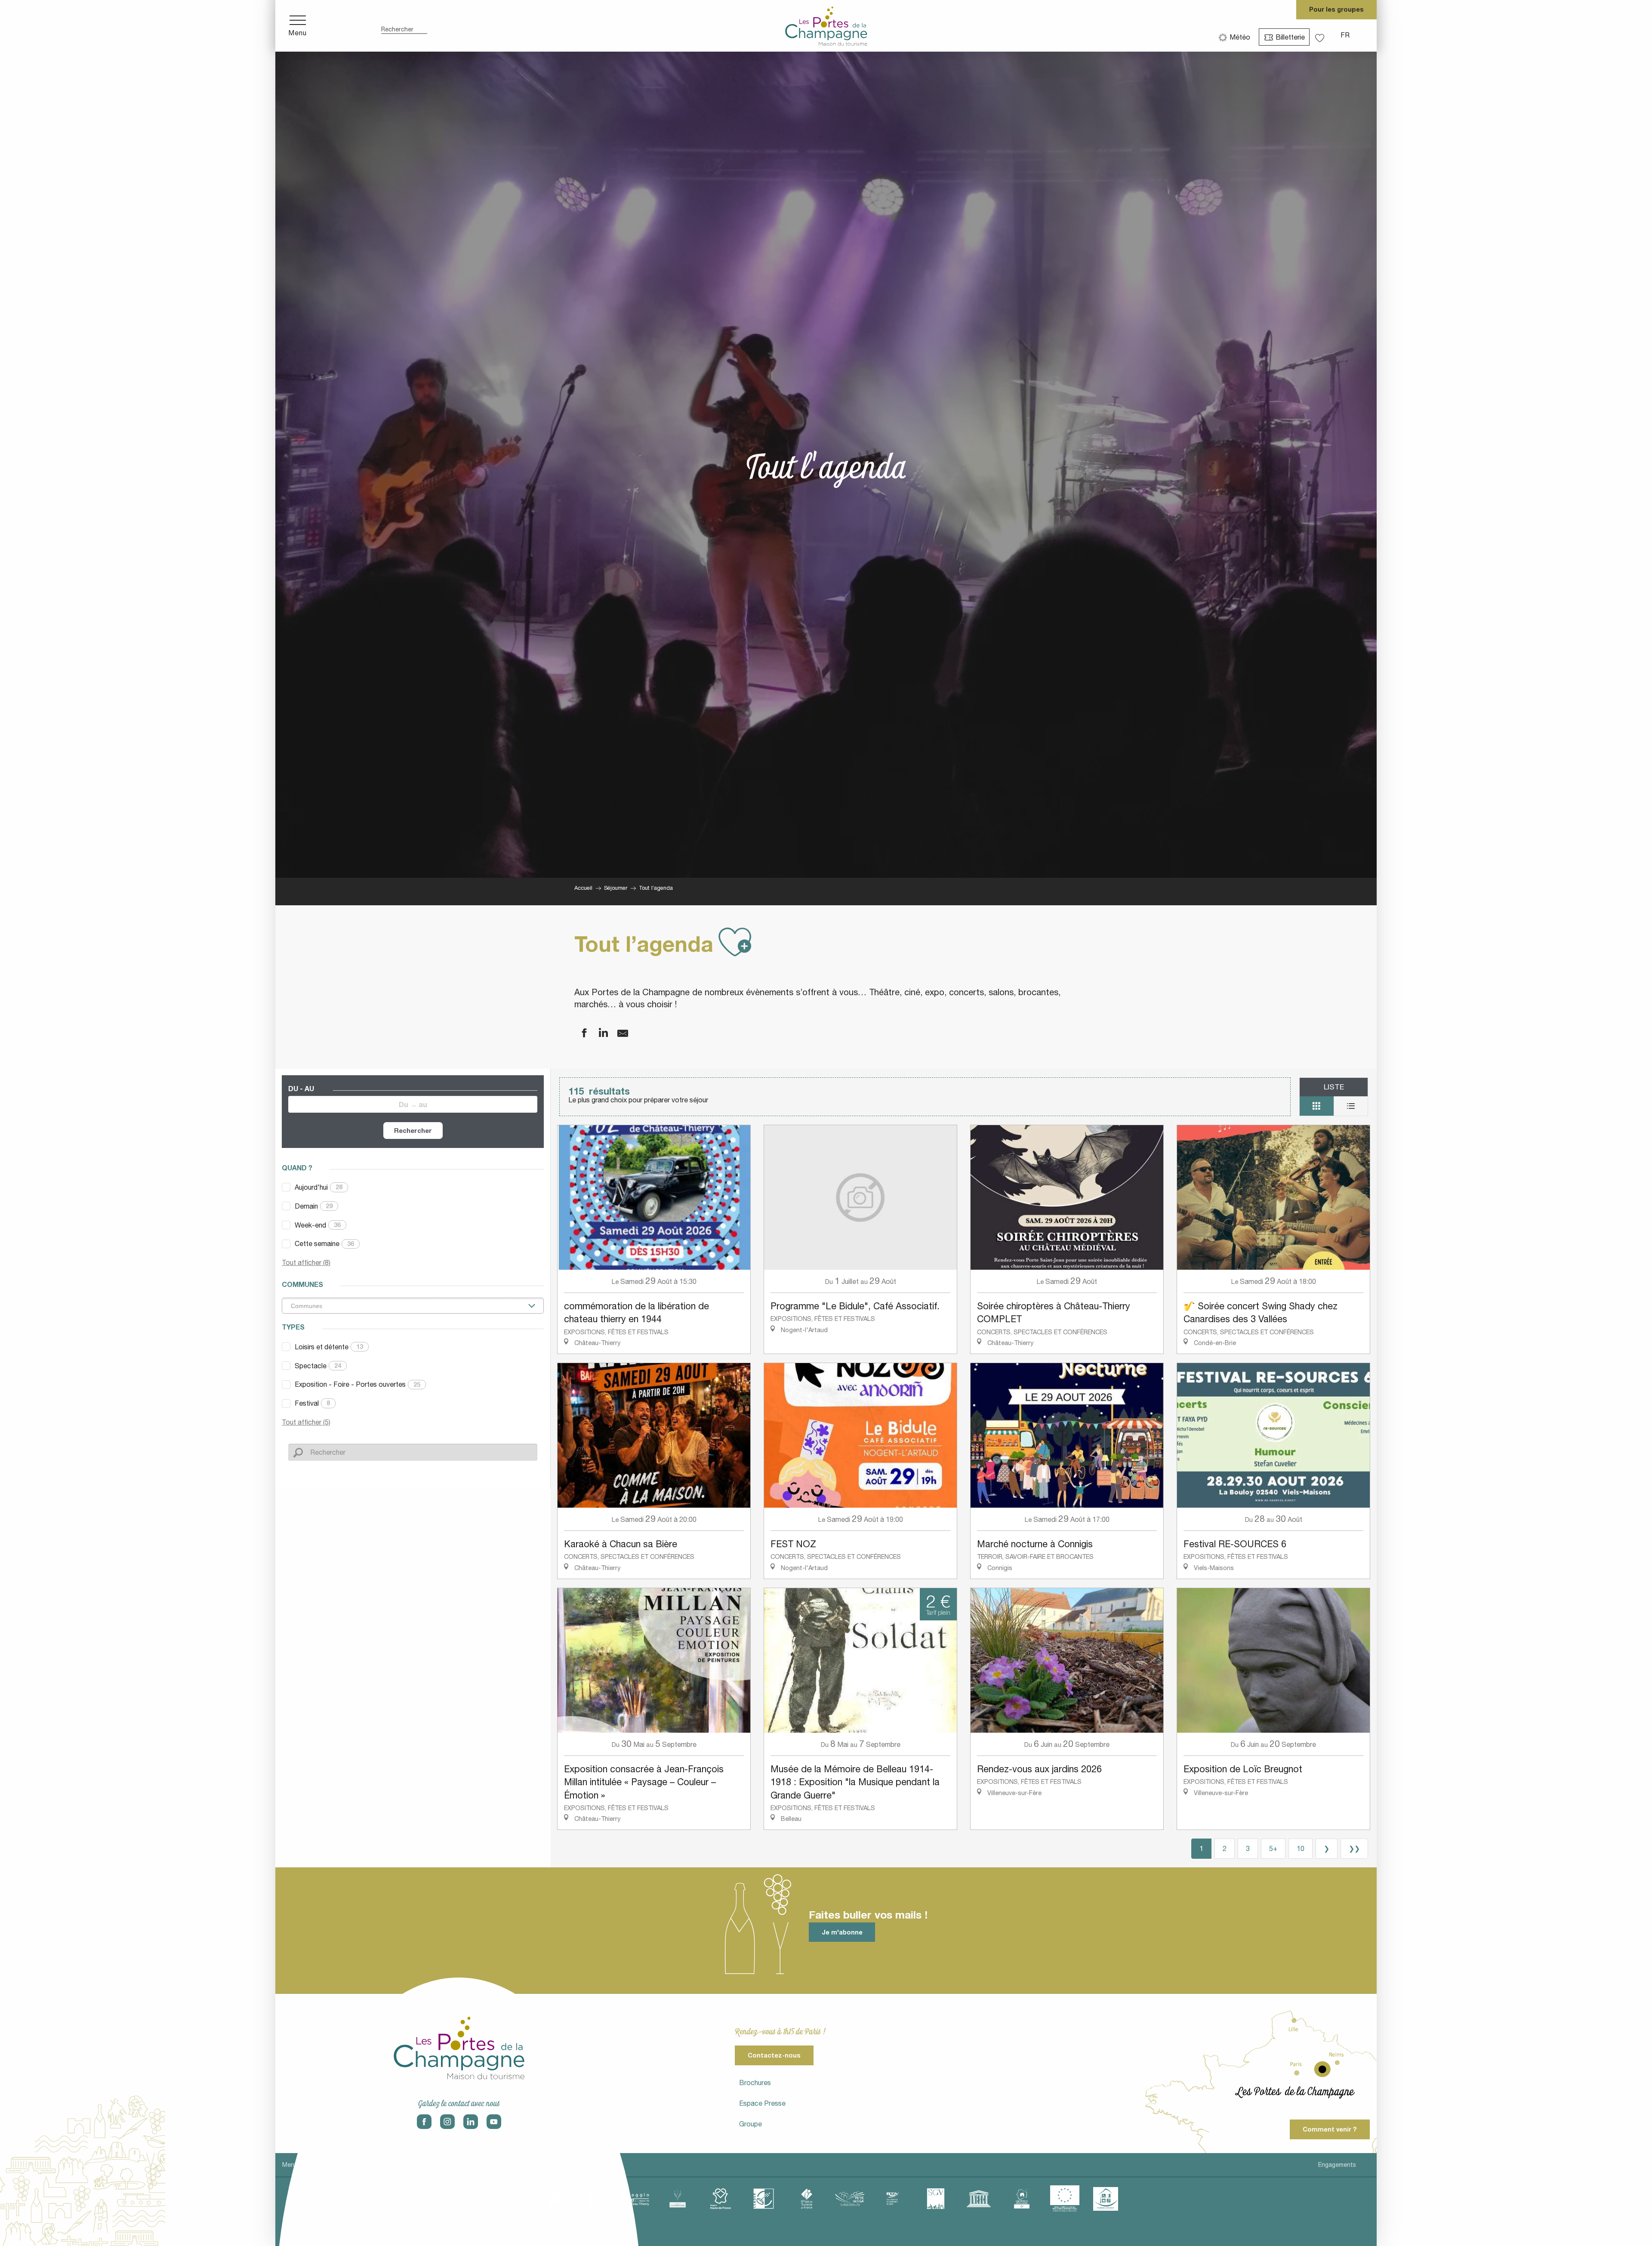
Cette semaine (324, 1243)
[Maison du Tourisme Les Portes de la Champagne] (826, 26)
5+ (1273, 1848)
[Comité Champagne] (678, 2199)
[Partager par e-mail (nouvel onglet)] (617, 1033)
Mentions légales (306, 2165)
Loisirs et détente (329, 1347)
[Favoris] (1321, 35)
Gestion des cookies (496, 2165)
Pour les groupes (1336, 9)
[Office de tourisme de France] (807, 2199)
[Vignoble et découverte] (1022, 2199)
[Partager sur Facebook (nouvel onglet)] (579, 1033)
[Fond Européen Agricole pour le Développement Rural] (1065, 2199)
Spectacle (318, 1366)
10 (1301, 1848)
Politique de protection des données (398, 2165)
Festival (312, 1403)
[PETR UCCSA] (850, 2199)
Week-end (318, 1225)
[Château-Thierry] (635, 2199)
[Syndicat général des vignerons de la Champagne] (936, 2199)
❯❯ (1354, 1848)
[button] (404, 26)
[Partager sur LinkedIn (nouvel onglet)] (598, 1033)
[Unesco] (979, 2199)
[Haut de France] (721, 2199)
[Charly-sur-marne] (592, 2199)
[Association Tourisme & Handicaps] (1106, 2199)
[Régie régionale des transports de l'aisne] (893, 2199)
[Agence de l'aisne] (549, 2199)
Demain (314, 1206)
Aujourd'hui (319, 1187)
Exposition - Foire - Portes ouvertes (358, 1384)
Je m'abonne (842, 1932)
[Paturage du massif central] (764, 2199)
